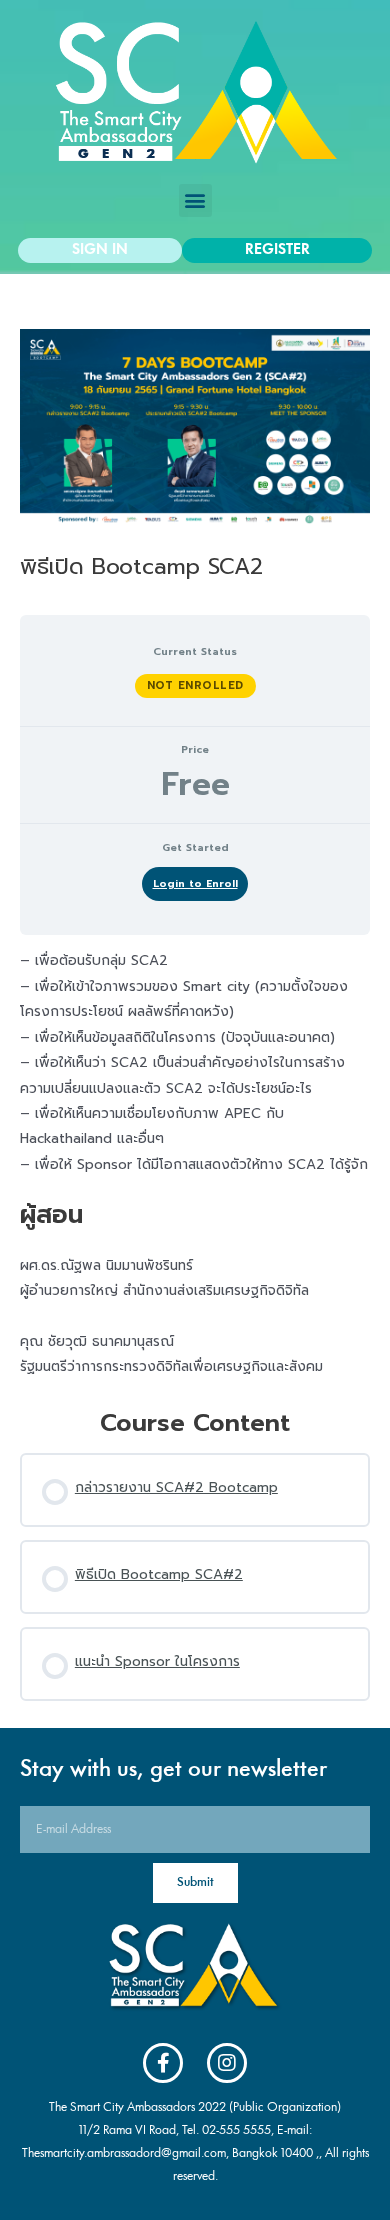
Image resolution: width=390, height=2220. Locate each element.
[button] (195, 200)
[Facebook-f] (163, 2063)
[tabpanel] (195, 1163)
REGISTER (277, 250)
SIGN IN (100, 250)
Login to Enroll (195, 883)
